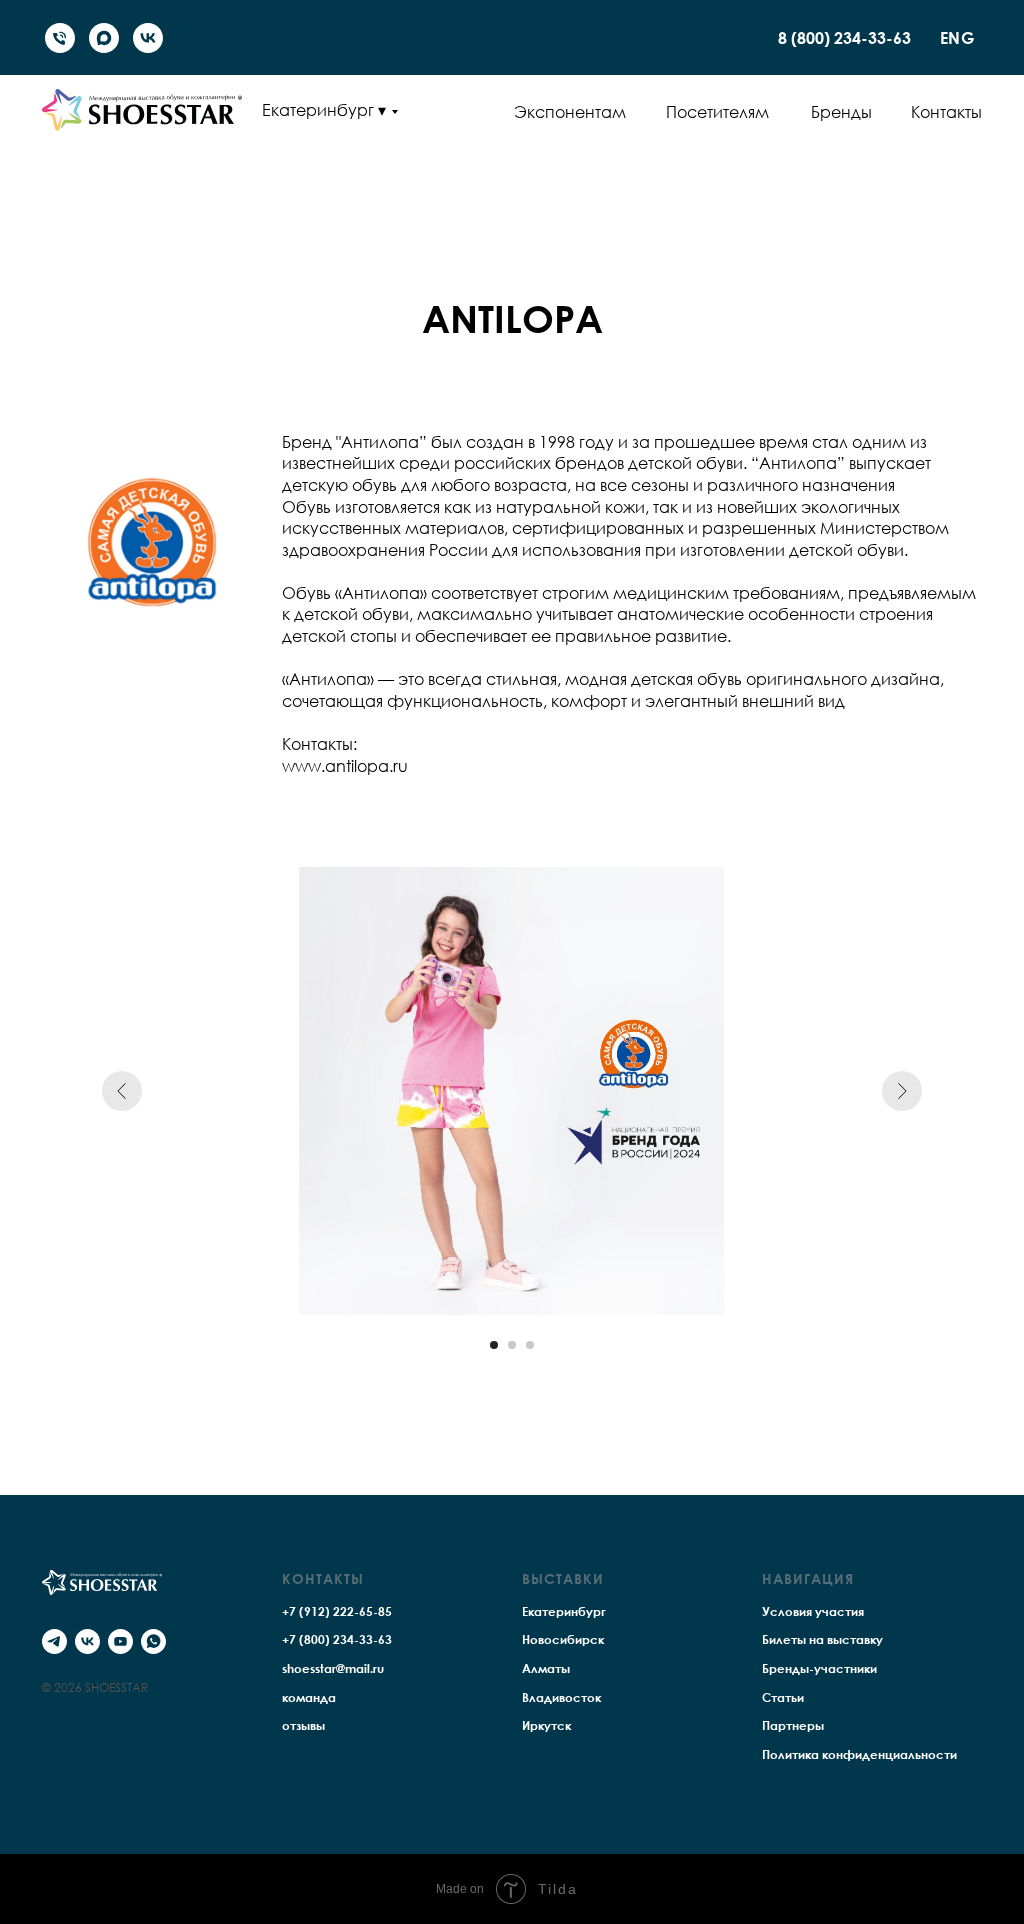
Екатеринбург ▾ (324, 110)
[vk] (148, 38)
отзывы (303, 1725)
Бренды (841, 112)
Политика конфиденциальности (859, 1754)
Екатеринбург (564, 1611)
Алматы (546, 1668)
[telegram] (54, 1641)
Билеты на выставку (822, 1639)
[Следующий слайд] (902, 1091)
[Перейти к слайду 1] (494, 1345)
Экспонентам (570, 112)
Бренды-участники (819, 1668)
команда (309, 1697)
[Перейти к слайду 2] (512, 1345)
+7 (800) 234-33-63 (337, 1639)
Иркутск (546, 1725)
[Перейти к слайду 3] (530, 1345)
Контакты (946, 112)
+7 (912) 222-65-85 (337, 1611)
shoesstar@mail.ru (333, 1668)
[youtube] (120, 1641)
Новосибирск (563, 1639)
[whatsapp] (153, 1641)
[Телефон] (60, 38)
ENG (957, 38)
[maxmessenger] (104, 38)
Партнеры (793, 1725)
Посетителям (717, 112)
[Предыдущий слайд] (122, 1091)
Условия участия (813, 1611)
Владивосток (561, 1697)
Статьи (783, 1697)
